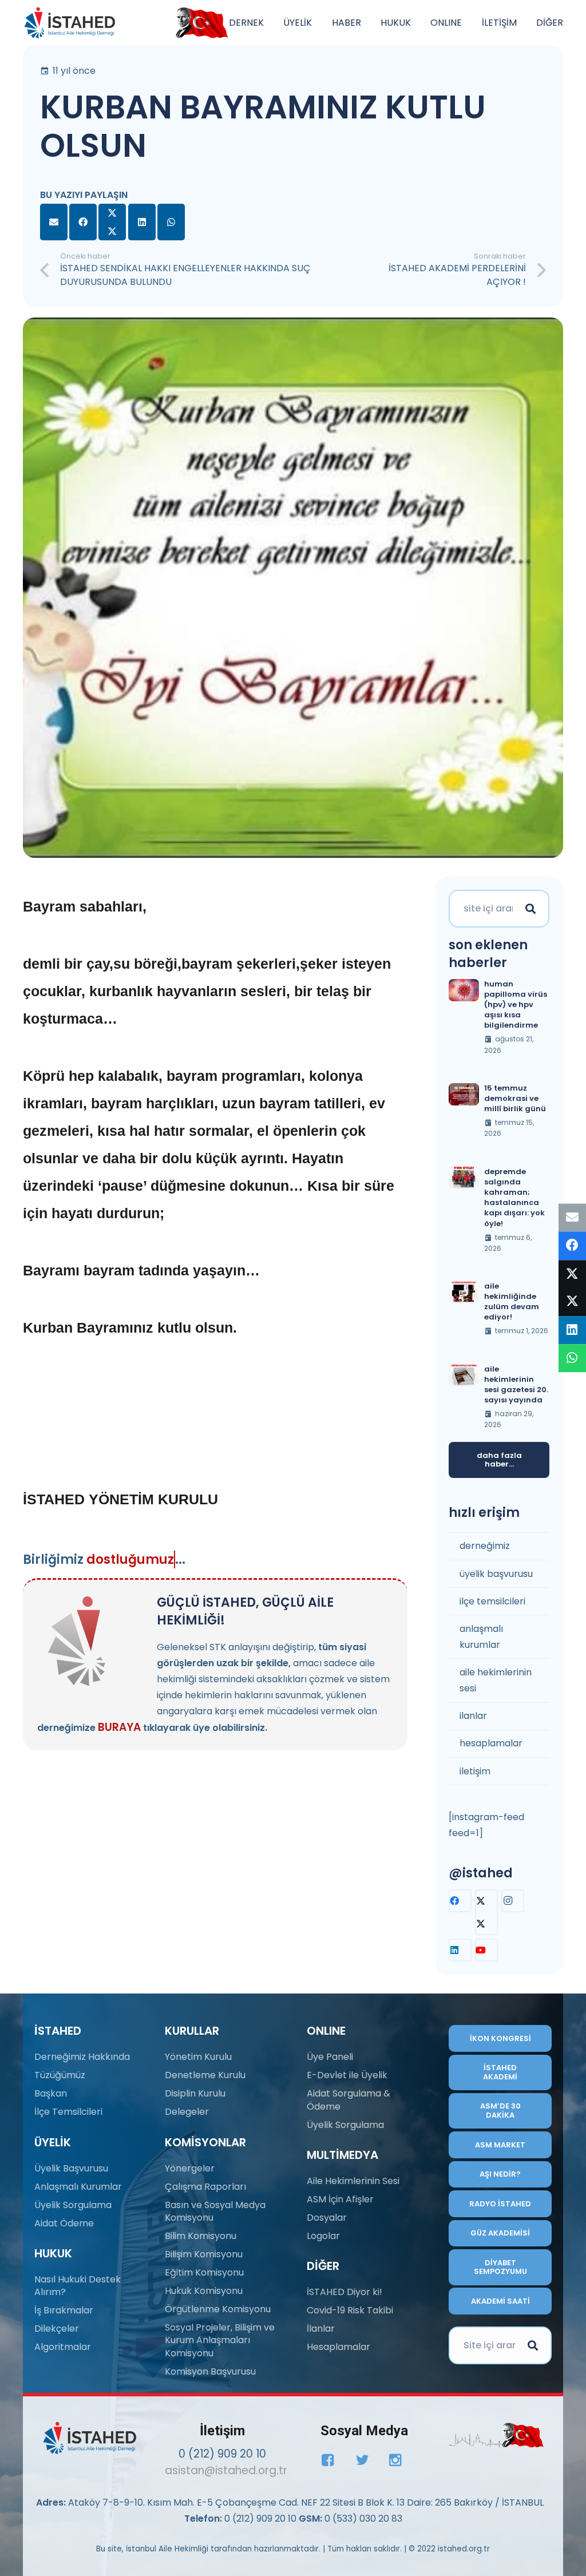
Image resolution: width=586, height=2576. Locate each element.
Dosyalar (327, 2218)
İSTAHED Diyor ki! (345, 2292)
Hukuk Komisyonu (204, 2291)
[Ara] (530, 909)
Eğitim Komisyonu (204, 2272)
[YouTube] (486, 1950)
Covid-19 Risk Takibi (350, 2310)
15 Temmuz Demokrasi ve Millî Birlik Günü (515, 1098)
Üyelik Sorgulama (73, 2205)
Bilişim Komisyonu (204, 2254)
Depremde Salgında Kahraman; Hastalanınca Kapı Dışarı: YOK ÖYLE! (514, 1198)
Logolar (323, 2236)
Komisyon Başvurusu (210, 2371)
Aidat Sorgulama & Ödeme (349, 2100)
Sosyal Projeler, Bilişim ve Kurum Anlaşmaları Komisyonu (220, 2340)
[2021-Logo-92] (70, 23)
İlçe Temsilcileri (68, 2112)
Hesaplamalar (338, 2347)
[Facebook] (460, 1901)
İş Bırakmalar (64, 2310)
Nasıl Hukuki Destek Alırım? (78, 2286)
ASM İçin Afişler (340, 2199)
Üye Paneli (330, 2057)
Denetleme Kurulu (205, 2075)
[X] (486, 1912)
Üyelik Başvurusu (71, 2168)
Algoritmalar (63, 2347)
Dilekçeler (57, 2329)
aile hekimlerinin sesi (496, 1680)
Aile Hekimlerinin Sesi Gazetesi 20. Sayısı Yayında (516, 1385)
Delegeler (187, 2112)
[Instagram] (513, 1901)
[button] (270, 23)
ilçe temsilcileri (492, 1601)
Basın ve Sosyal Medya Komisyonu (215, 2211)
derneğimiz (485, 1546)
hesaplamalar (491, 1743)
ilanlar (473, 1716)
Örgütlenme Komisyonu (218, 2309)
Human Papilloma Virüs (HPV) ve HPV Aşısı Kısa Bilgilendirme (516, 1005)
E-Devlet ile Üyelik (347, 2075)
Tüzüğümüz (60, 2075)
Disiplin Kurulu (195, 2093)
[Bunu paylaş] (83, 222)
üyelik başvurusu (496, 1574)
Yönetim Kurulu (198, 2057)
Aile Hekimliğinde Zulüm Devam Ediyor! (512, 1302)
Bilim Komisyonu (201, 2236)
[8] (496, 2435)
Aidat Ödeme (64, 2223)
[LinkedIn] (460, 1950)
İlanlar (321, 2329)
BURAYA (119, 1727)
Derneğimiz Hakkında (82, 2057)
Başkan (51, 2093)
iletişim (475, 1771)
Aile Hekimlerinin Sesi (353, 2181)
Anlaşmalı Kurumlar (78, 2187)
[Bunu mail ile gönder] (54, 222)
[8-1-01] (199, 23)
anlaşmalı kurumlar (481, 1637)
